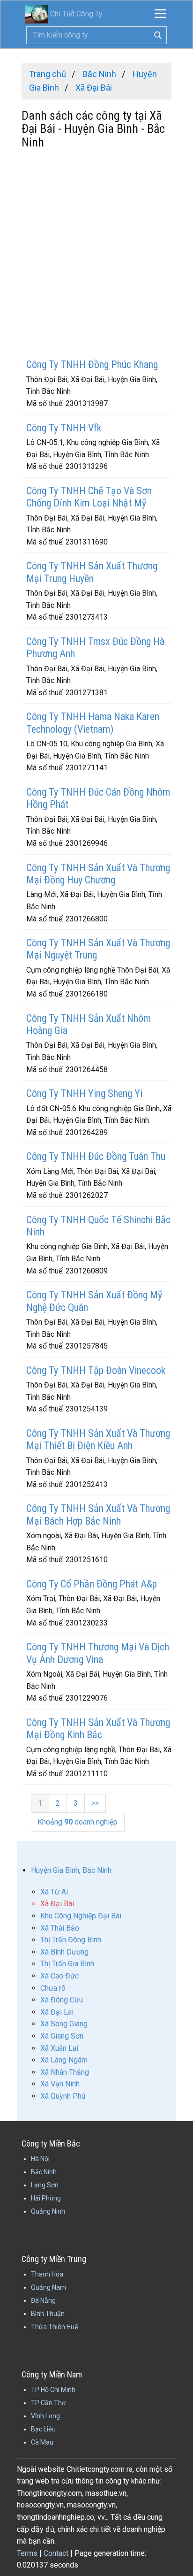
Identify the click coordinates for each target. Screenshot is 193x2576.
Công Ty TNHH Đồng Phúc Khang (92, 364)
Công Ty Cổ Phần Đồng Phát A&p (92, 1584)
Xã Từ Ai (54, 1892)
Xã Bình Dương (64, 1952)
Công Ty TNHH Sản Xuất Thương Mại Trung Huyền (92, 572)
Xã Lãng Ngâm (64, 2060)
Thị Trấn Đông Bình (71, 1940)
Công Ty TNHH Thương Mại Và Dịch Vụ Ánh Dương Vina (98, 1653)
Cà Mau (42, 2442)
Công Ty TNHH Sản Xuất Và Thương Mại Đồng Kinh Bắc (98, 1729)
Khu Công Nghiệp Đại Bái (81, 1916)
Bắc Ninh (44, 2172)
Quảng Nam (48, 2287)
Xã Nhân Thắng (65, 2072)
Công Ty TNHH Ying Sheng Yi (84, 1093)
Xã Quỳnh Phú (63, 2096)
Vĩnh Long (45, 2416)
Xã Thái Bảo (60, 1928)
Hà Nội (40, 2159)
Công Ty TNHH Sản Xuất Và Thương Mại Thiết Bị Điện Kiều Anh (98, 1439)
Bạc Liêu (43, 2429)
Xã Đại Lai (57, 2012)
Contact (56, 2553)
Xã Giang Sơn (62, 2036)
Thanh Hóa (47, 2274)
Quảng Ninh (48, 2211)
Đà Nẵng (43, 2300)
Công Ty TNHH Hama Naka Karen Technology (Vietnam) (93, 723)
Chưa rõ (53, 1988)
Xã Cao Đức (59, 1976)
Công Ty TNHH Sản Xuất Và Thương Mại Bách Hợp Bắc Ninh (98, 1514)
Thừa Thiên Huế (54, 2327)
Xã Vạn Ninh (60, 2084)
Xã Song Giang (64, 2024)
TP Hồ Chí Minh (53, 2390)
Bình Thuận (48, 2314)
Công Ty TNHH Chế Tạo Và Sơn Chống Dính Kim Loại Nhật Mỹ (89, 497)
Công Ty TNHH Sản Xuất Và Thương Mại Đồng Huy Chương (98, 874)
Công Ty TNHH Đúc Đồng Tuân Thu (96, 1156)
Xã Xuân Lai (59, 2048)
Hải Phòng (46, 2198)
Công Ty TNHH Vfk (64, 428)
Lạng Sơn (45, 2185)
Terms (27, 2553)
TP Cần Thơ (48, 2403)
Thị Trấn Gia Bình (67, 1964)
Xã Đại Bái (57, 1904)
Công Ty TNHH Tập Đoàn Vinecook (96, 1370)
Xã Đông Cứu (62, 2000)
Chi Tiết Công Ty (76, 14)
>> (95, 1803)
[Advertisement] (96, 255)
